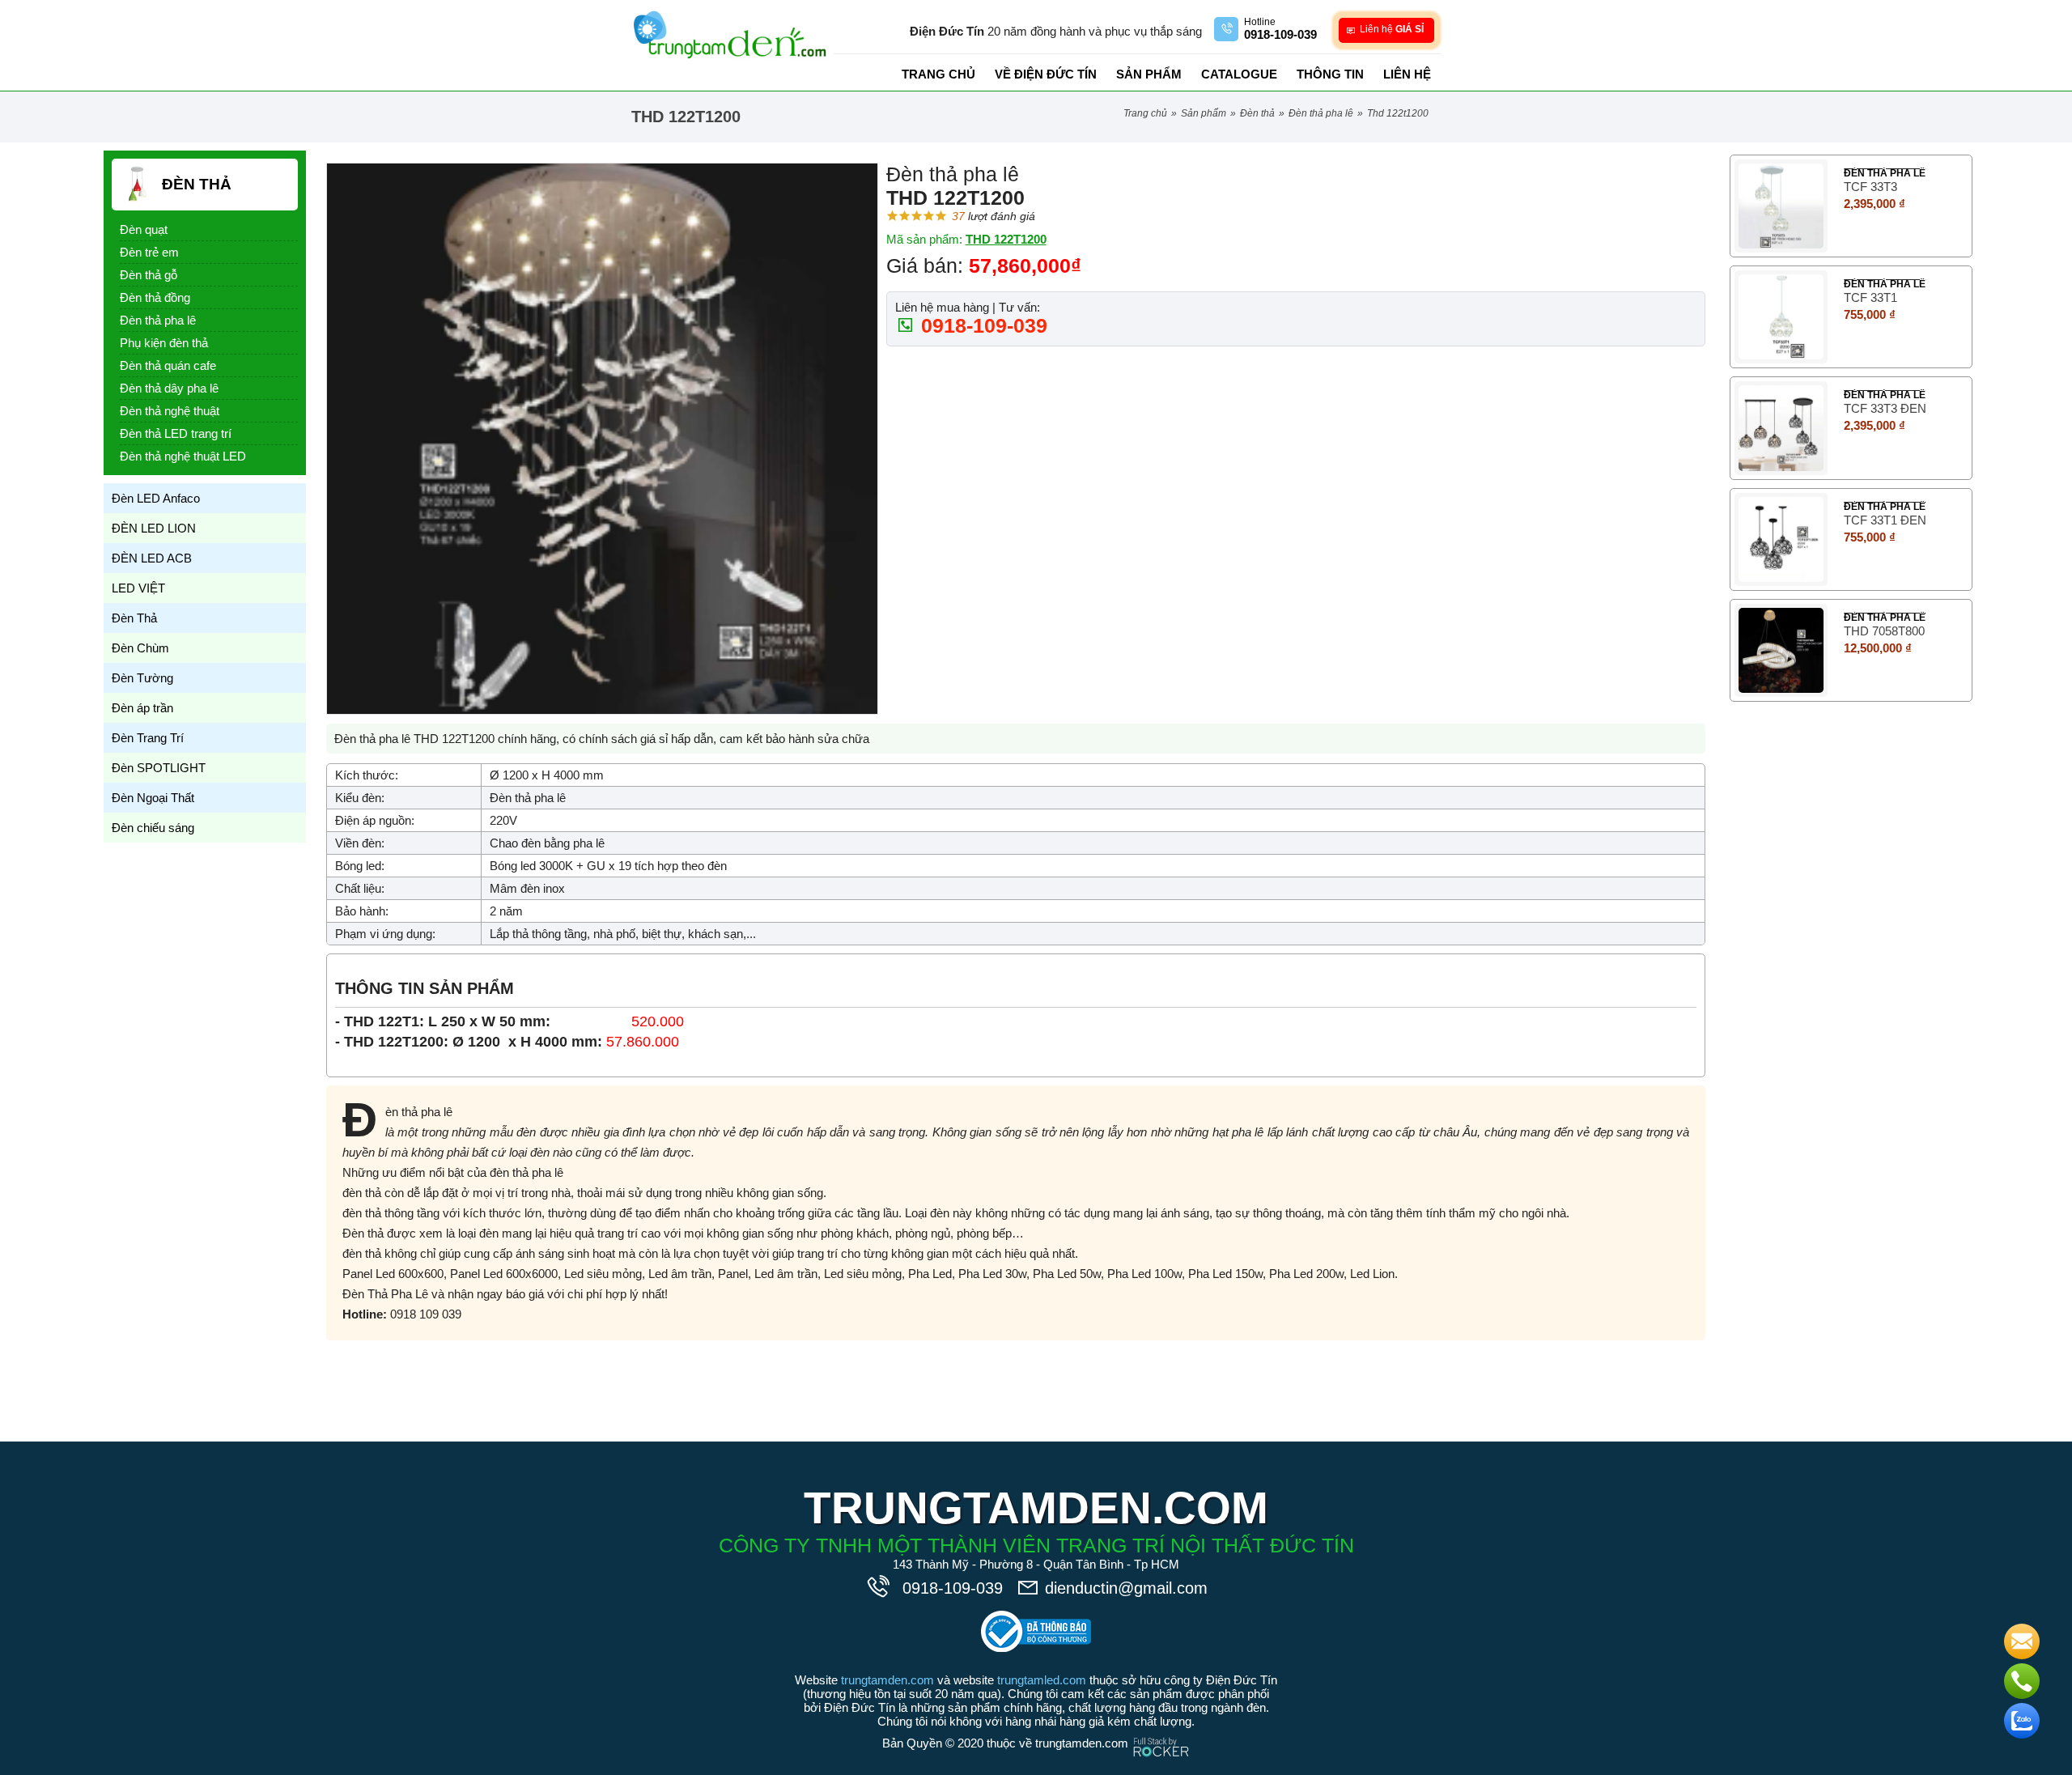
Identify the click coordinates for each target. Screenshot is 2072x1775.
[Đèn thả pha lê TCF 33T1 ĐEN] (1781, 539)
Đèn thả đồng (155, 297)
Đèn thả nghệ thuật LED (183, 456)
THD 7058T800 (1884, 631)
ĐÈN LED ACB (152, 558)
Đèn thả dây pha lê (169, 388)
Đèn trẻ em (149, 252)
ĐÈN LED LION (154, 528)
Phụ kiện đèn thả (164, 343)
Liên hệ (1407, 74)
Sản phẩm (1149, 74)
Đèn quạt (144, 229)
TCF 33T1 (1870, 297)
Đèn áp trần (142, 708)
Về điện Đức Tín (1046, 74)
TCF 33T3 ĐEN (1885, 408)
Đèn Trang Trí (148, 738)
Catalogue (1239, 74)
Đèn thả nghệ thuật (170, 411)
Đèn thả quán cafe (168, 365)
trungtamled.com (1042, 1680)
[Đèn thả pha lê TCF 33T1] (1781, 317)
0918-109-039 (981, 325)
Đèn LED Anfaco (156, 498)
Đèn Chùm (140, 648)
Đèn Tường (142, 678)
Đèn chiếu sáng (153, 828)
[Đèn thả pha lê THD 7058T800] (1781, 650)
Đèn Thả (1257, 113)
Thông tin (1330, 74)
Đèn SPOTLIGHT (159, 768)
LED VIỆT (138, 588)
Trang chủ (938, 74)
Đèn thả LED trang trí (176, 433)
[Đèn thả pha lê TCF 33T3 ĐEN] (1781, 428)
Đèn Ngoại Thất (153, 798)
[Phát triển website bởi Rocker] (1161, 1732)
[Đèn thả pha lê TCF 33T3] (1781, 206)
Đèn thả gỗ (149, 275)
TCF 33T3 (1870, 187)
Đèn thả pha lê (1321, 113)
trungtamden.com (887, 1680)
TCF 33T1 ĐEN (1885, 520)
